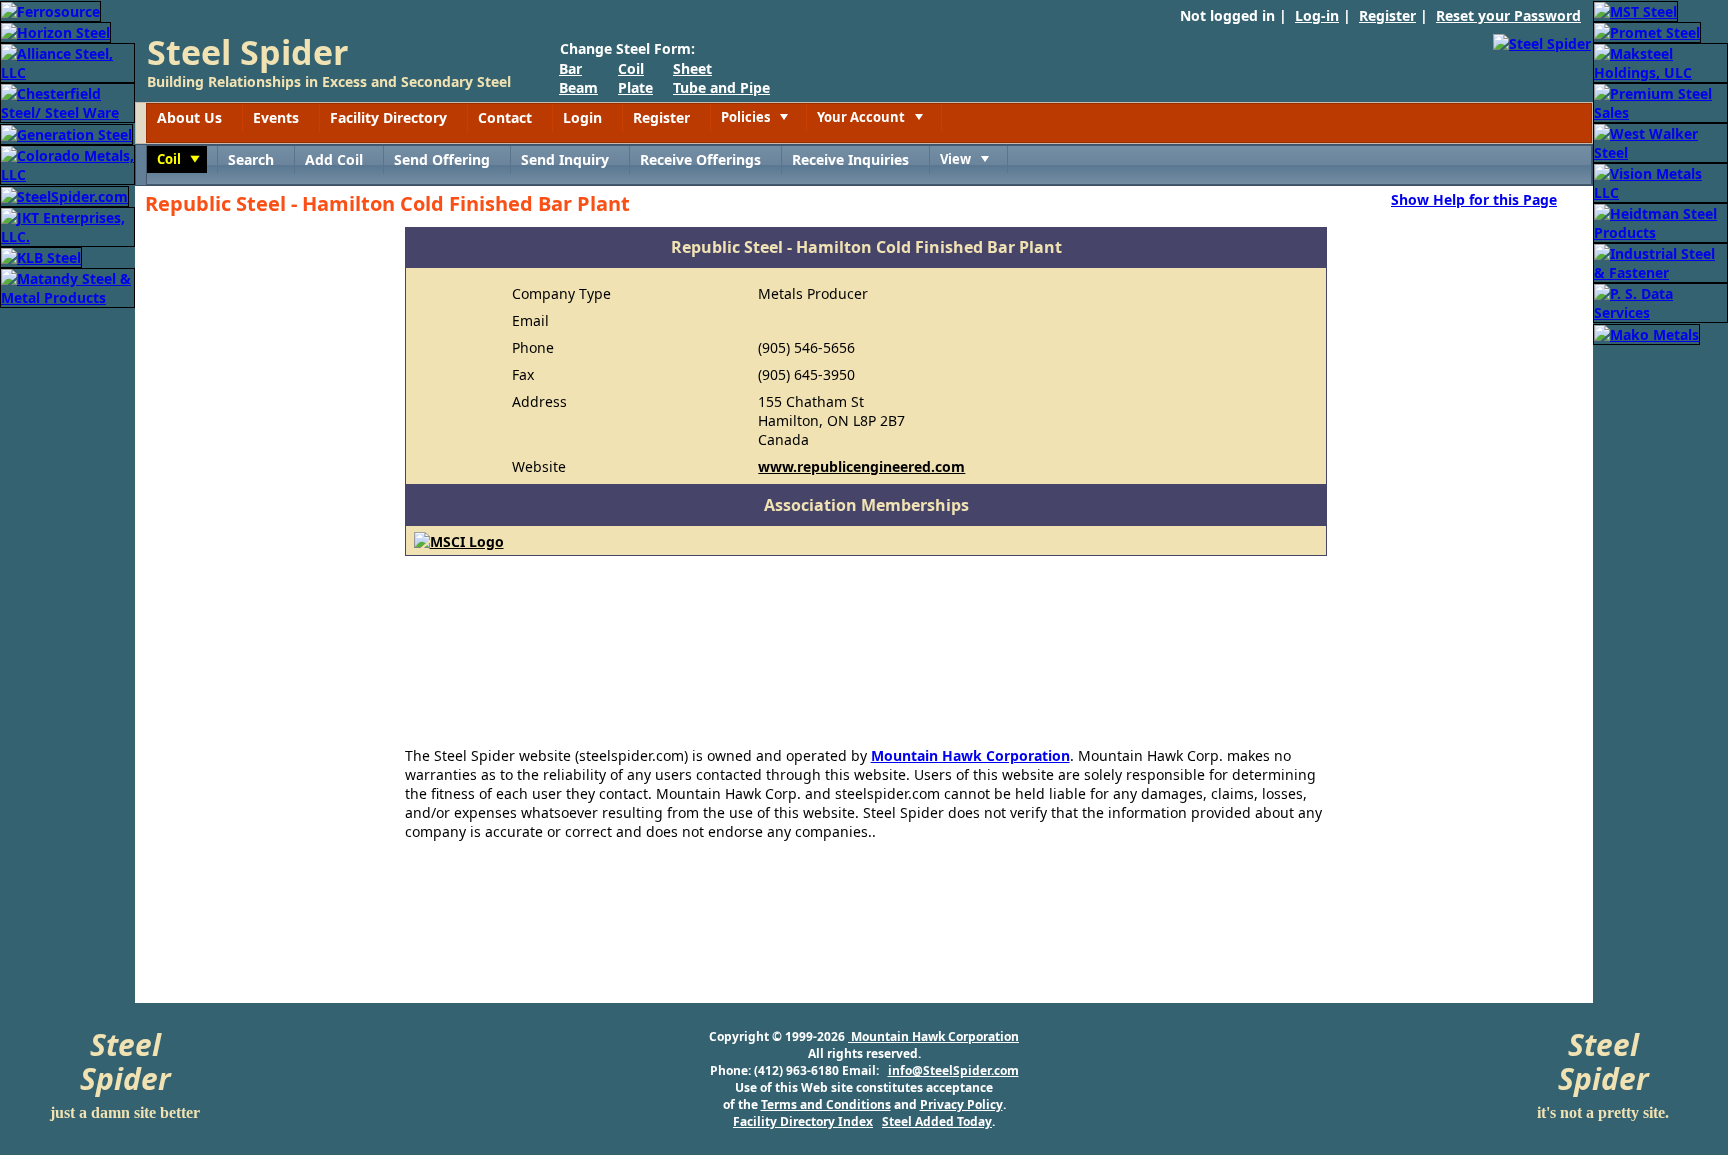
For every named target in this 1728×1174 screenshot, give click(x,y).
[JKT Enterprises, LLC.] (67, 225)
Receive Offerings (700, 159)
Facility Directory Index (803, 1121)
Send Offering (442, 159)
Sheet (692, 68)
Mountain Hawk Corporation (970, 755)
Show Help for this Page (1474, 199)
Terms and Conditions (826, 1104)
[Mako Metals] (1646, 332)
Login (582, 117)
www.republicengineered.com (861, 466)
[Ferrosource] (50, 9)
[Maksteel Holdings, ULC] (1660, 61)
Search (251, 159)
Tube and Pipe (721, 87)
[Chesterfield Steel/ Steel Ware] (67, 101)
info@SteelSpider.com (953, 1070)
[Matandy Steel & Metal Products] (67, 286)
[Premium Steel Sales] (1660, 101)
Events (276, 117)
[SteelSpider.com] (64, 194)
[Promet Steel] (1647, 31)
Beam (578, 87)
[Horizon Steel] (55, 31)
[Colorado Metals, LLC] (67, 163)
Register (1387, 15)
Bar (570, 68)
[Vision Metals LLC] (1660, 181)
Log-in (1317, 15)
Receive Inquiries (850, 159)
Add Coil (334, 159)
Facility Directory (388, 117)
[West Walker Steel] (1660, 141)
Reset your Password (1508, 15)
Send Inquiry (565, 159)
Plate (635, 87)
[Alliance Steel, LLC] (67, 61)
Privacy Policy (961, 1104)
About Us (189, 117)
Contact (505, 117)
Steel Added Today (937, 1121)
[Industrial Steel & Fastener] (1660, 261)
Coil (631, 68)
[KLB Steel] (41, 256)
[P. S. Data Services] (1660, 301)
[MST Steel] (1635, 9)
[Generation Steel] (66, 132)
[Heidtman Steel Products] (1660, 221)
